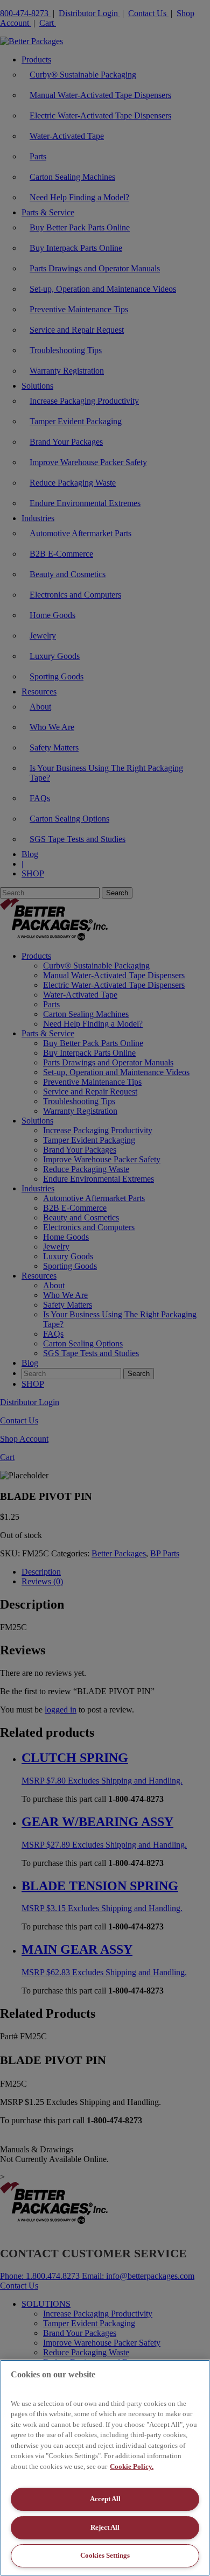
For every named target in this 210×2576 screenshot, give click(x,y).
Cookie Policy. (132, 2466)
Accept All (105, 2499)
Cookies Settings (105, 2555)
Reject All (105, 2527)
